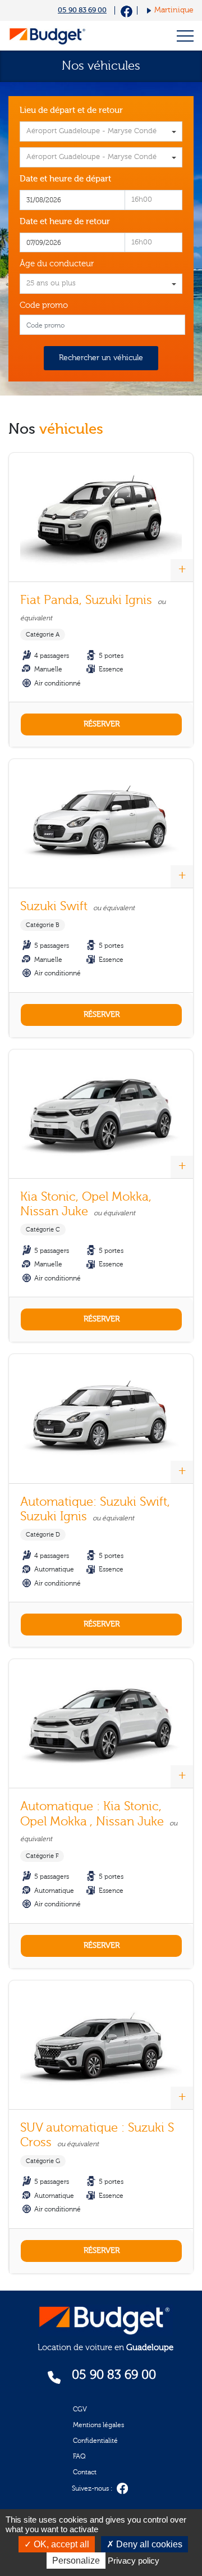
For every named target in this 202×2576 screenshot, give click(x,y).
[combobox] (101, 131)
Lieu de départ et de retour (71, 110)
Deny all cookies (148, 2544)
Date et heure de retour (65, 222)
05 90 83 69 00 (82, 10)
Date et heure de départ (65, 179)
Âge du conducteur (57, 264)
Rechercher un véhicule (101, 358)
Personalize (76, 2561)
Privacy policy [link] (134, 2561)
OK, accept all (60, 2544)
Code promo (44, 305)
